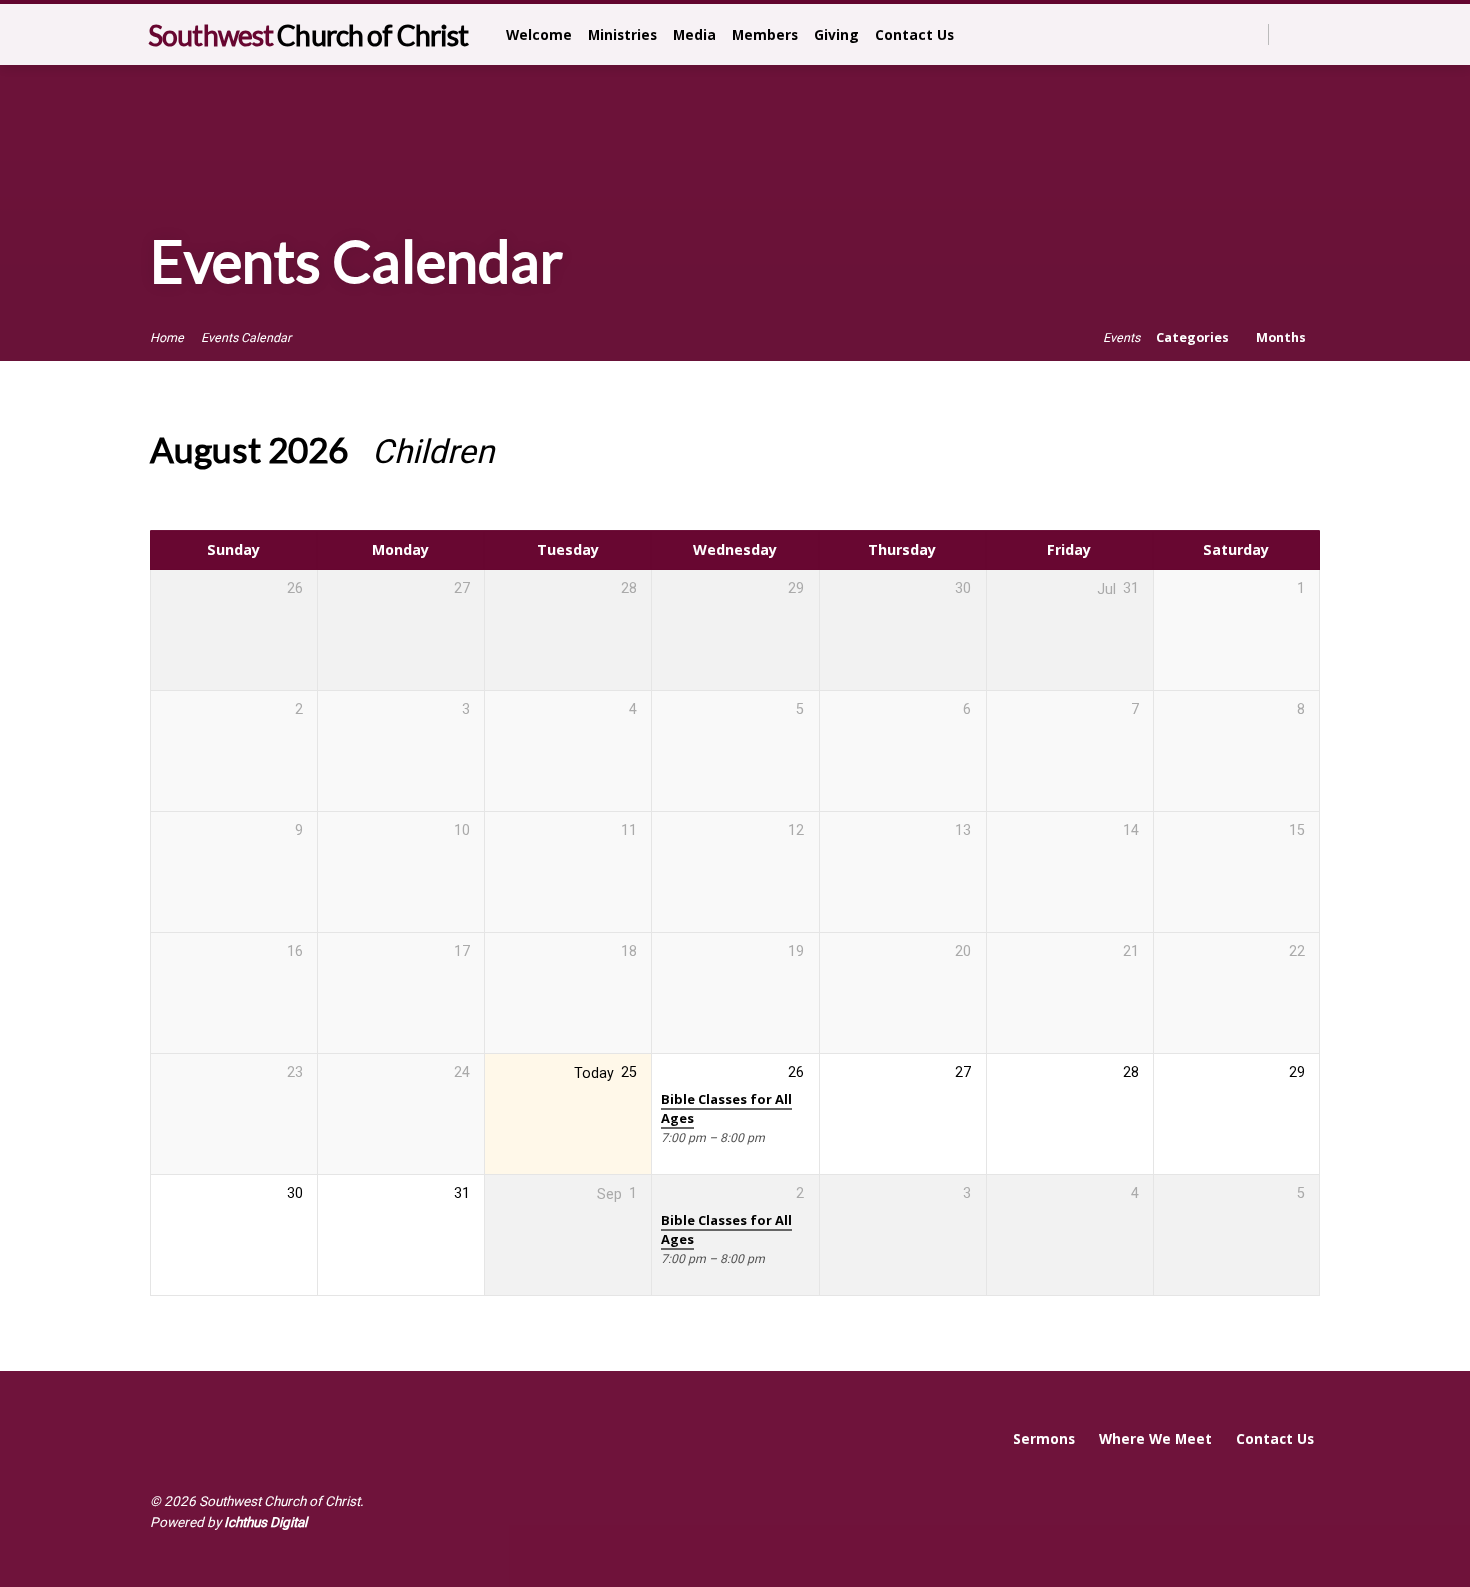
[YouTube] (1311, 33)
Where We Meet (1155, 1438)
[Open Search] (1251, 35)
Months (1282, 337)
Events (1121, 337)
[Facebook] (1289, 33)
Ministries (622, 34)
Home (167, 337)
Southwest (308, 35)
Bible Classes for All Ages (726, 1108)
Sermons (1044, 1438)
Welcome (539, 34)
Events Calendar (246, 337)
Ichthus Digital (265, 1522)
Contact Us (914, 34)
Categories (1194, 337)
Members (765, 34)
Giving (836, 34)
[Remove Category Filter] (517, 451)
